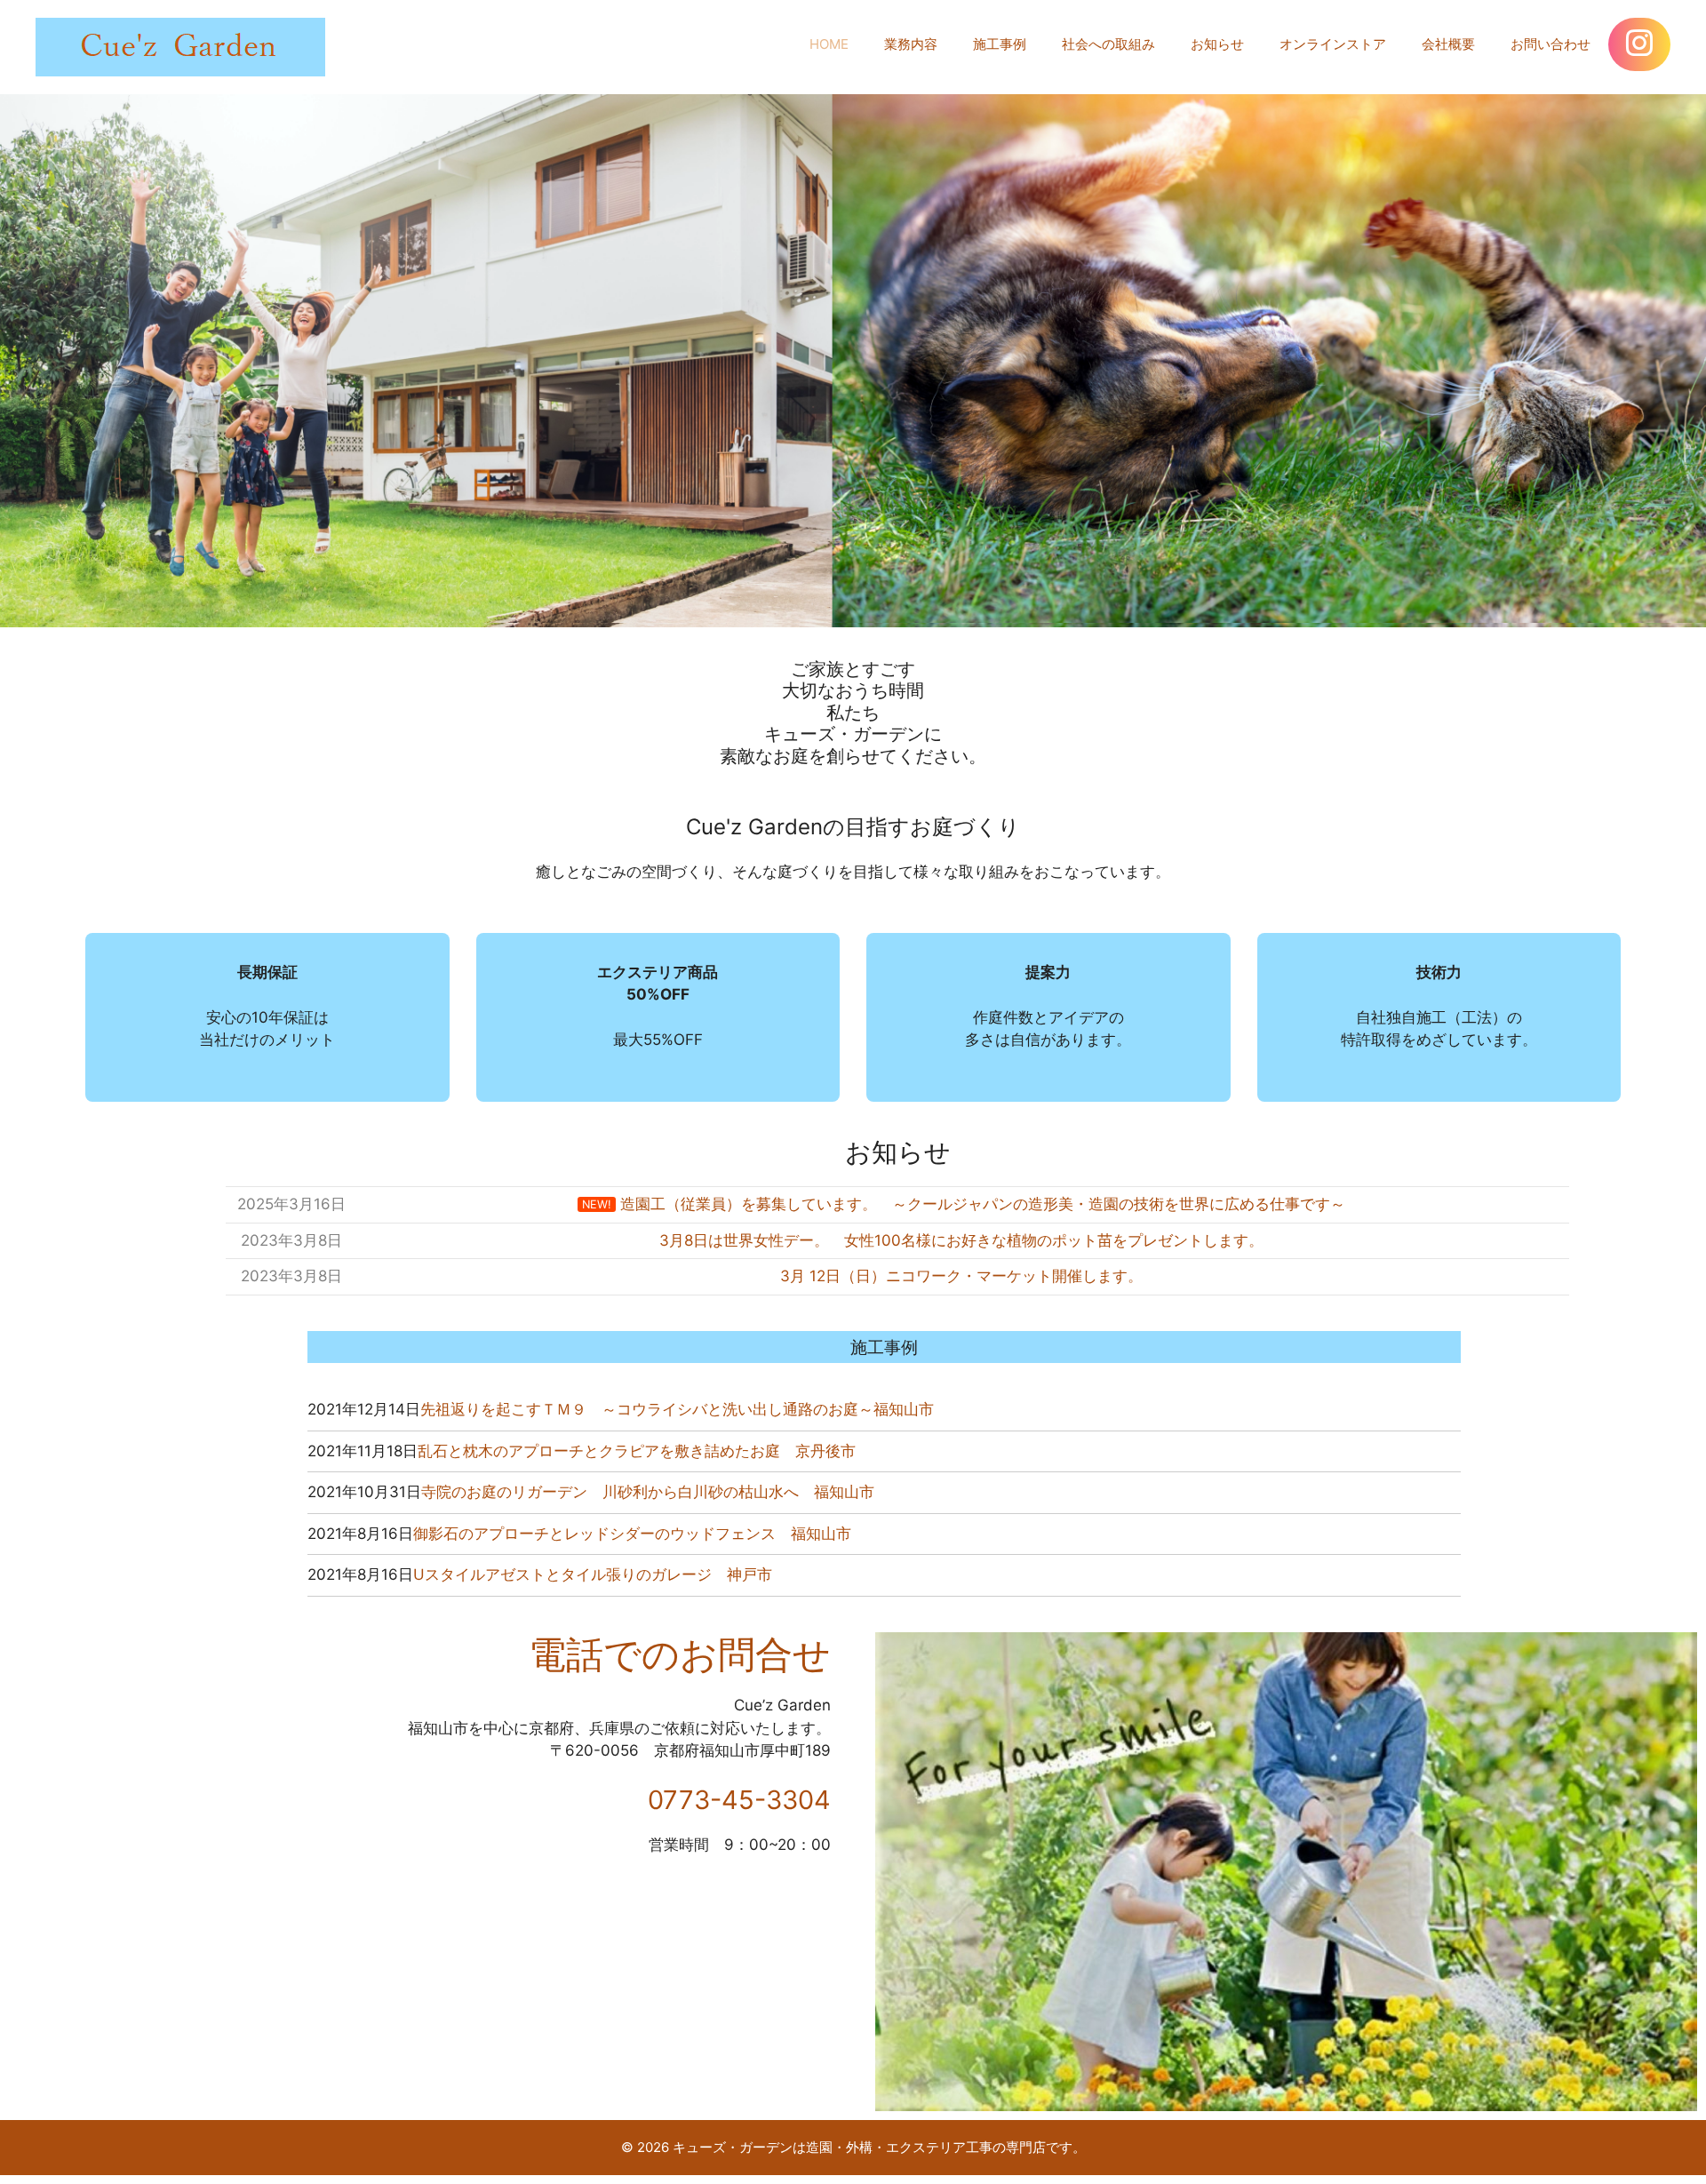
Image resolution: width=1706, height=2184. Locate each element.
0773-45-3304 (739, 1800)
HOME (829, 44)
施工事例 (1000, 44)
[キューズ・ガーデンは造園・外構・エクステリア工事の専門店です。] (180, 46)
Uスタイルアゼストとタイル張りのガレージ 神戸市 (593, 1574)
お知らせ (1217, 44)
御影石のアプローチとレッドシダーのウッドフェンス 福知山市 (632, 1534)
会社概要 (1448, 44)
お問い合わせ (1551, 44)
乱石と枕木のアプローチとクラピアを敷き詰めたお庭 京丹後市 (637, 1451)
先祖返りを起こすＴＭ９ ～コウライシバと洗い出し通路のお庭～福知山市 (677, 1409)
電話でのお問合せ (680, 1654)
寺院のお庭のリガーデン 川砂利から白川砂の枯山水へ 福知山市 (648, 1492)
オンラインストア (1333, 44)
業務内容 (911, 44)
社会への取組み (1108, 44)
